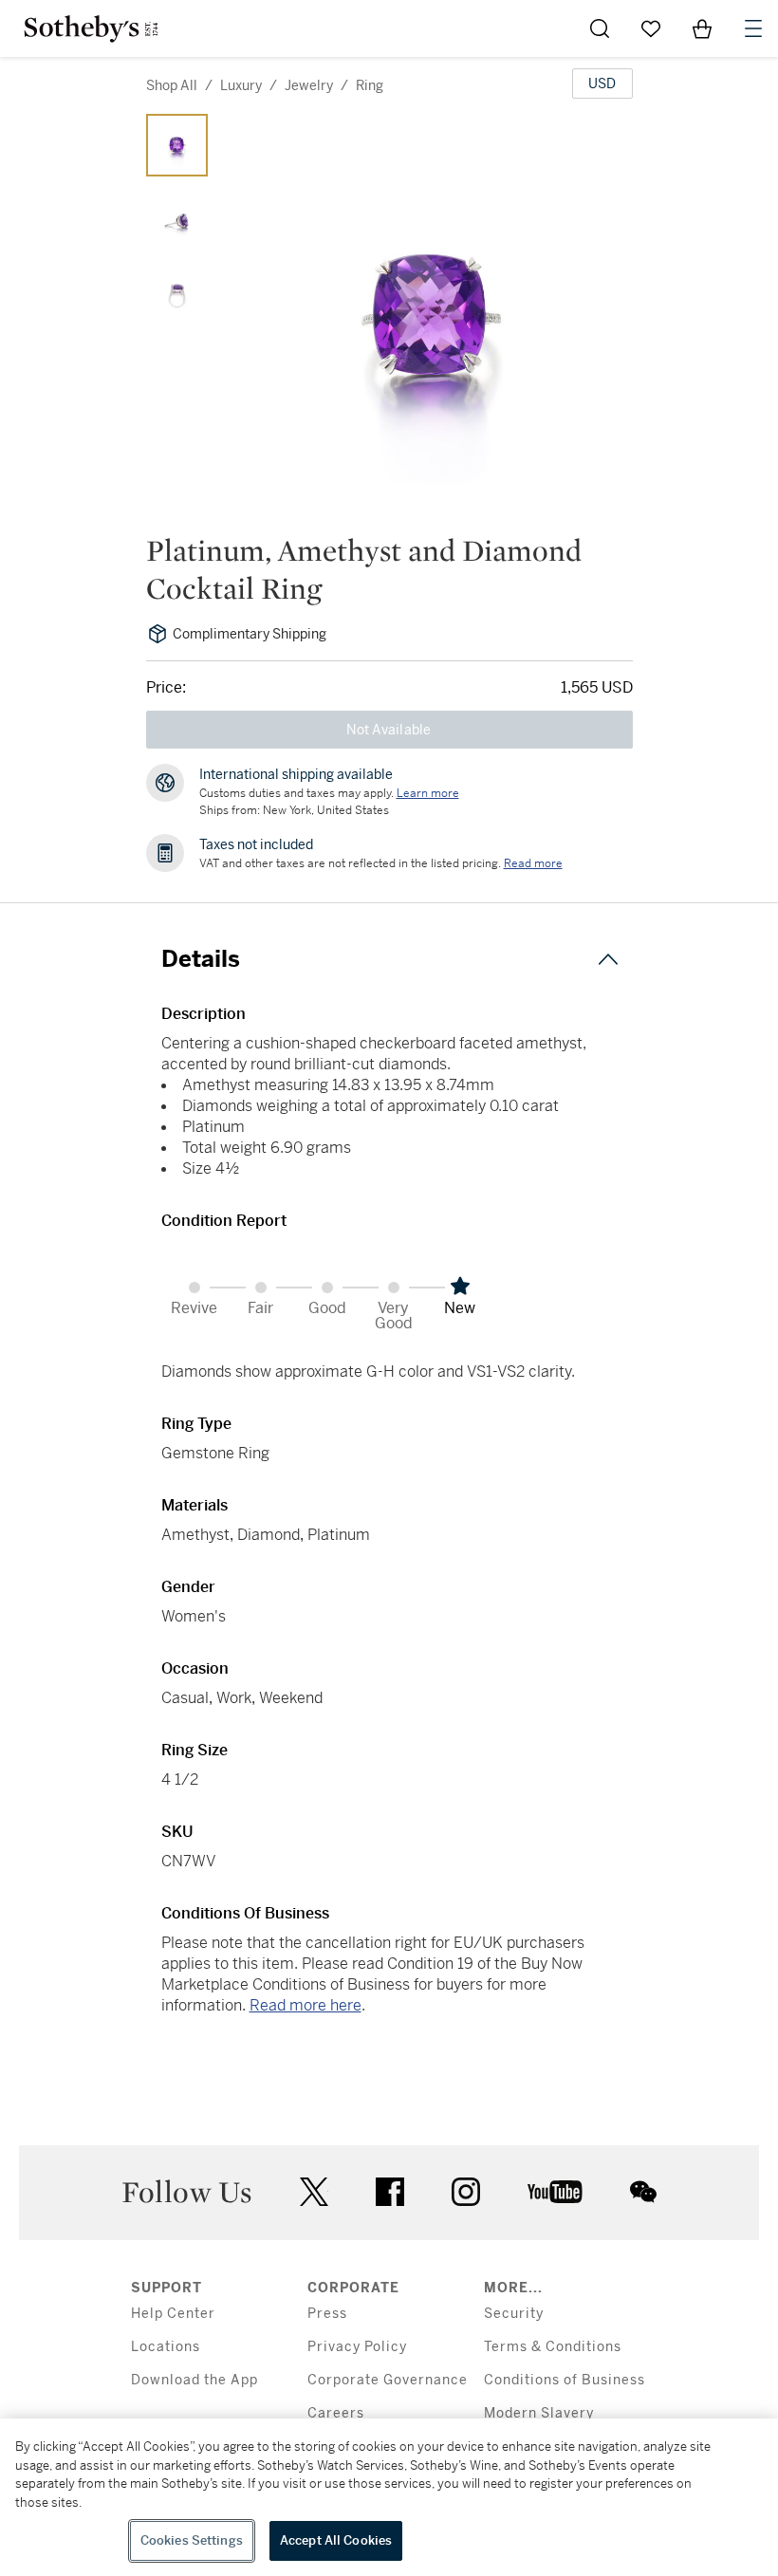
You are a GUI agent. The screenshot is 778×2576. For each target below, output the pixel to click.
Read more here (306, 2005)
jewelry (309, 85)
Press (327, 2314)
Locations (166, 2347)
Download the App (194, 2380)
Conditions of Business (565, 2380)
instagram (466, 2192)
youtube (555, 2192)
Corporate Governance (388, 2380)
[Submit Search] (600, 28)
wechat (643, 2192)
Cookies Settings (192, 2540)
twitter (314, 2192)
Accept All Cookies (336, 2540)
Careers (336, 2413)
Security (514, 2314)
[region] (389, 2497)
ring (370, 85)
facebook (390, 2192)
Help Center (173, 2314)
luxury (241, 85)
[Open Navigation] (753, 28)
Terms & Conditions (553, 2347)
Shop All (172, 85)
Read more (533, 863)
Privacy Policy (357, 2347)
